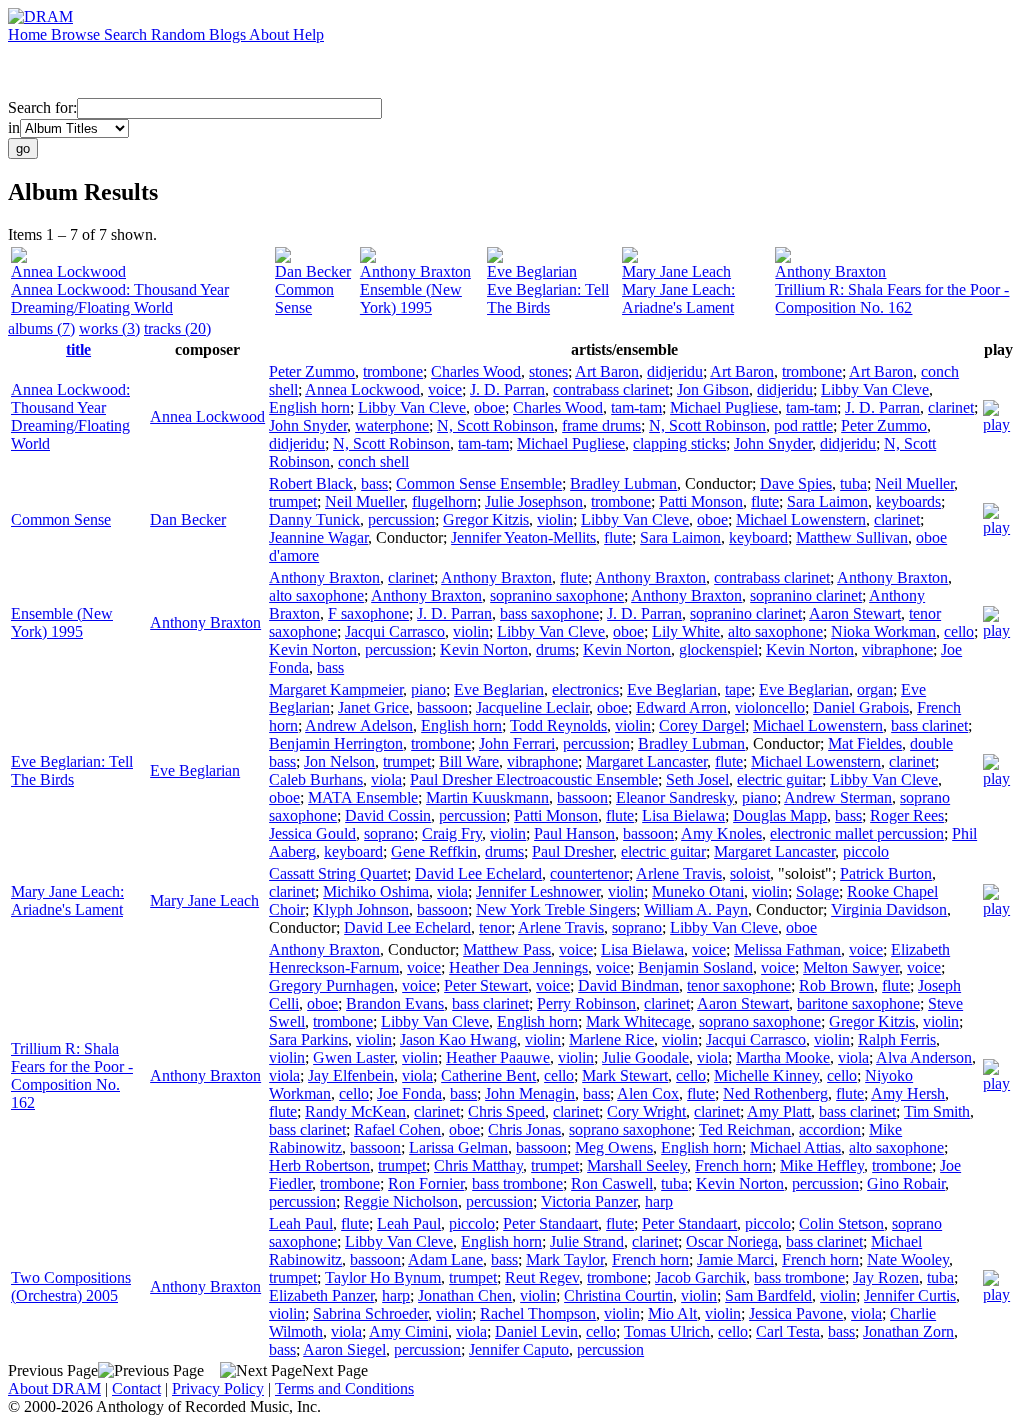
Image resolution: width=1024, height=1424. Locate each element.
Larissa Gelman (458, 1147)
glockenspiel (718, 649)
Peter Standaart (550, 1223)
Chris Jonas (524, 1129)
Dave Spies (796, 483)
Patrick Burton (886, 873)
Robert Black (311, 483)
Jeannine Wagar (318, 537)
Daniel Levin (536, 1331)
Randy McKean (355, 1111)
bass (374, 483)
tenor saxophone (739, 985)
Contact (136, 1388)
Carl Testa (788, 1331)
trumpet (293, 501)
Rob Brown (836, 985)
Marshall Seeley (637, 1165)
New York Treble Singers (556, 909)
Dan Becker (313, 271)
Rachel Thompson (538, 1313)
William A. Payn (696, 909)
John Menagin (530, 1093)
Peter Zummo (312, 371)
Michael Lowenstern (801, 519)
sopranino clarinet (806, 595)
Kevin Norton (313, 649)
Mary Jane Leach (676, 271)
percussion (401, 519)
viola (386, 779)
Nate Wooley (908, 1259)
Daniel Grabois (861, 707)
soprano (389, 833)
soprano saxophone (760, 1021)
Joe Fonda (409, 1093)
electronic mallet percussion (857, 833)
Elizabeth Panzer (321, 1295)
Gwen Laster (353, 1057)
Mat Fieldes (865, 743)
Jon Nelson (339, 761)
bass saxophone (549, 613)
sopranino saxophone (557, 595)
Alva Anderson (924, 1057)
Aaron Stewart (855, 613)
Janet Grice (373, 707)
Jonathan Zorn (908, 1331)
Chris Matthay (478, 1165)
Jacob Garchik (700, 1277)
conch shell (373, 461)
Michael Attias (795, 1147)
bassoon (442, 707)
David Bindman (628, 985)
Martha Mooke (783, 1057)
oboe (489, 407)
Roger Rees (907, 815)
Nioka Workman (883, 631)
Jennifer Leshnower (538, 891)
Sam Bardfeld (768, 1295)
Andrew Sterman (838, 797)
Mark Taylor (565, 1259)
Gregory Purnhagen (331, 985)
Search (127, 34)
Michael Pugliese (724, 407)
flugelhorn (444, 501)
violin (555, 519)
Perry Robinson (586, 1003)
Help (308, 34)
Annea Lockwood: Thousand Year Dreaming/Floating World (120, 298)
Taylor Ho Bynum (383, 1277)
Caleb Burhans (316, 779)
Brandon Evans (395, 1003)
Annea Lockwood (68, 271)
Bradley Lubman (623, 483)
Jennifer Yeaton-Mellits (523, 537)
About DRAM (54, 1388)
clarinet (951, 407)
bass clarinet (929, 725)
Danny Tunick (314, 519)
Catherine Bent (488, 1075)
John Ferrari (517, 743)
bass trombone (517, 1183)
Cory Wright (646, 1111)
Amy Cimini (408, 1331)
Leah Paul (301, 1223)
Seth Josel (697, 779)
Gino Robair (906, 1183)
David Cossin (388, 815)
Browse (77, 34)
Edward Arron (681, 707)
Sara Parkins (308, 1039)
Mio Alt (672, 1313)
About (271, 34)
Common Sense (304, 298)
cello (959, 631)
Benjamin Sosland (695, 967)
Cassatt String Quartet (338, 873)
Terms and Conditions (344, 1388)
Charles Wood (476, 371)
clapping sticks (679, 443)
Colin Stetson (841, 1223)
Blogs (229, 34)
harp (659, 1201)
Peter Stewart (486, 985)
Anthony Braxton (415, 271)
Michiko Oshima (376, 891)
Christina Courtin (618, 1295)
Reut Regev (542, 1277)
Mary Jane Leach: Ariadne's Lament (678, 298)
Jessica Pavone (796, 1313)
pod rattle (803, 425)
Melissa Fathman (787, 949)
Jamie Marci (735, 1259)
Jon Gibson (713, 389)
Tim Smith (937, 1111)
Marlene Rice (611, 1039)
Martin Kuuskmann (487, 797)
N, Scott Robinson (495, 425)
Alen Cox (648, 1093)
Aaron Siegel (344, 1349)
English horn (309, 407)
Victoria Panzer (589, 1201)
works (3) (109, 328)
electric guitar (779, 779)
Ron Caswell (612, 1183)
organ (875, 689)
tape (738, 689)
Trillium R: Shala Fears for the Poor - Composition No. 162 (892, 298)
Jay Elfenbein (351, 1075)
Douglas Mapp (780, 815)
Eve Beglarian (532, 271)
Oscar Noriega (732, 1241)
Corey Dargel (702, 725)
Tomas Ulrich (667, 1331)
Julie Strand (587, 1241)
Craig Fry (452, 833)
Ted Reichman (745, 1129)
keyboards (908, 501)
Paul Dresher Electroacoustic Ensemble (534, 779)
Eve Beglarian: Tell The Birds (548, 298)
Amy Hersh (908, 1093)
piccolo (866, 851)
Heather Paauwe (498, 1057)
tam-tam (636, 407)
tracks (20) (177, 328)
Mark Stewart (625, 1075)
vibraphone (897, 649)
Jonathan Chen (465, 1295)
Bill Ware (469, 761)
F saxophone (368, 613)
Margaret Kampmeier (336, 689)
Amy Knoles (721, 833)
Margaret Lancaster (646, 761)
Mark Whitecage (638, 1021)
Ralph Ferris (897, 1039)
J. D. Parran (507, 389)
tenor (495, 927)
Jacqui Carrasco (395, 631)
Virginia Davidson (889, 909)
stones (548, 371)
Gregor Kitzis (486, 519)
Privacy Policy (218, 1388)
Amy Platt (779, 1111)
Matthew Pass (507, 949)
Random (180, 34)
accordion (830, 1129)
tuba (853, 483)
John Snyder (308, 425)
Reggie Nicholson (401, 1201)
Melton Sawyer (851, 967)
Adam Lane (445, 1259)
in (14, 127)
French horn (733, 1165)
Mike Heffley (822, 1165)
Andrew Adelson (359, 725)
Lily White (686, 631)
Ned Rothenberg (775, 1093)
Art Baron (607, 371)
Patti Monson (701, 501)
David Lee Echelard (478, 873)
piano (428, 689)
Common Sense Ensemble (479, 483)
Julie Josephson (534, 501)
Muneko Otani (698, 891)
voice (445, 389)
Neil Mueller (914, 483)
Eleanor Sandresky (675, 797)
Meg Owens (614, 1147)
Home (29, 34)
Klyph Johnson (361, 909)
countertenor (589, 873)
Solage (817, 891)
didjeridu (675, 371)
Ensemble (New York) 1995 (411, 298)
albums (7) (41, 328)
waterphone (392, 425)
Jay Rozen (886, 1277)
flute (765, 501)
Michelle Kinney (766, 1075)
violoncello (770, 707)
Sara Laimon (827, 501)
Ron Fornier (426, 1183)
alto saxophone (316, 595)
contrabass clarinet (611, 389)
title (78, 349)
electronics (585, 689)
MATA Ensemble (363, 797)
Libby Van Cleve (875, 389)
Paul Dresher (572, 851)
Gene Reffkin (434, 851)
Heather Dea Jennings (518, 967)
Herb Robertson (319, 1165)
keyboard (758, 537)
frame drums (601, 425)
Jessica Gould (312, 833)
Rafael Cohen (397, 1129)
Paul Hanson (574, 833)
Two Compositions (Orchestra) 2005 (71, 1286)
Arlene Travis (679, 873)
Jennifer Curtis (910, 1295)
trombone (393, 371)
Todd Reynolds (558, 725)
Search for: (42, 107)
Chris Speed (506, 1111)
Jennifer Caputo (519, 1349)
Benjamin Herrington (336, 743)
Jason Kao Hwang (458, 1039)
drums (555, 649)
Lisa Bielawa (683, 815)
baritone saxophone (858, 1003)
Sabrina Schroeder (370, 1313)
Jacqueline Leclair (532, 707)
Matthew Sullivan (852, 537)
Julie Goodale (645, 1057)
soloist (750, 873)
